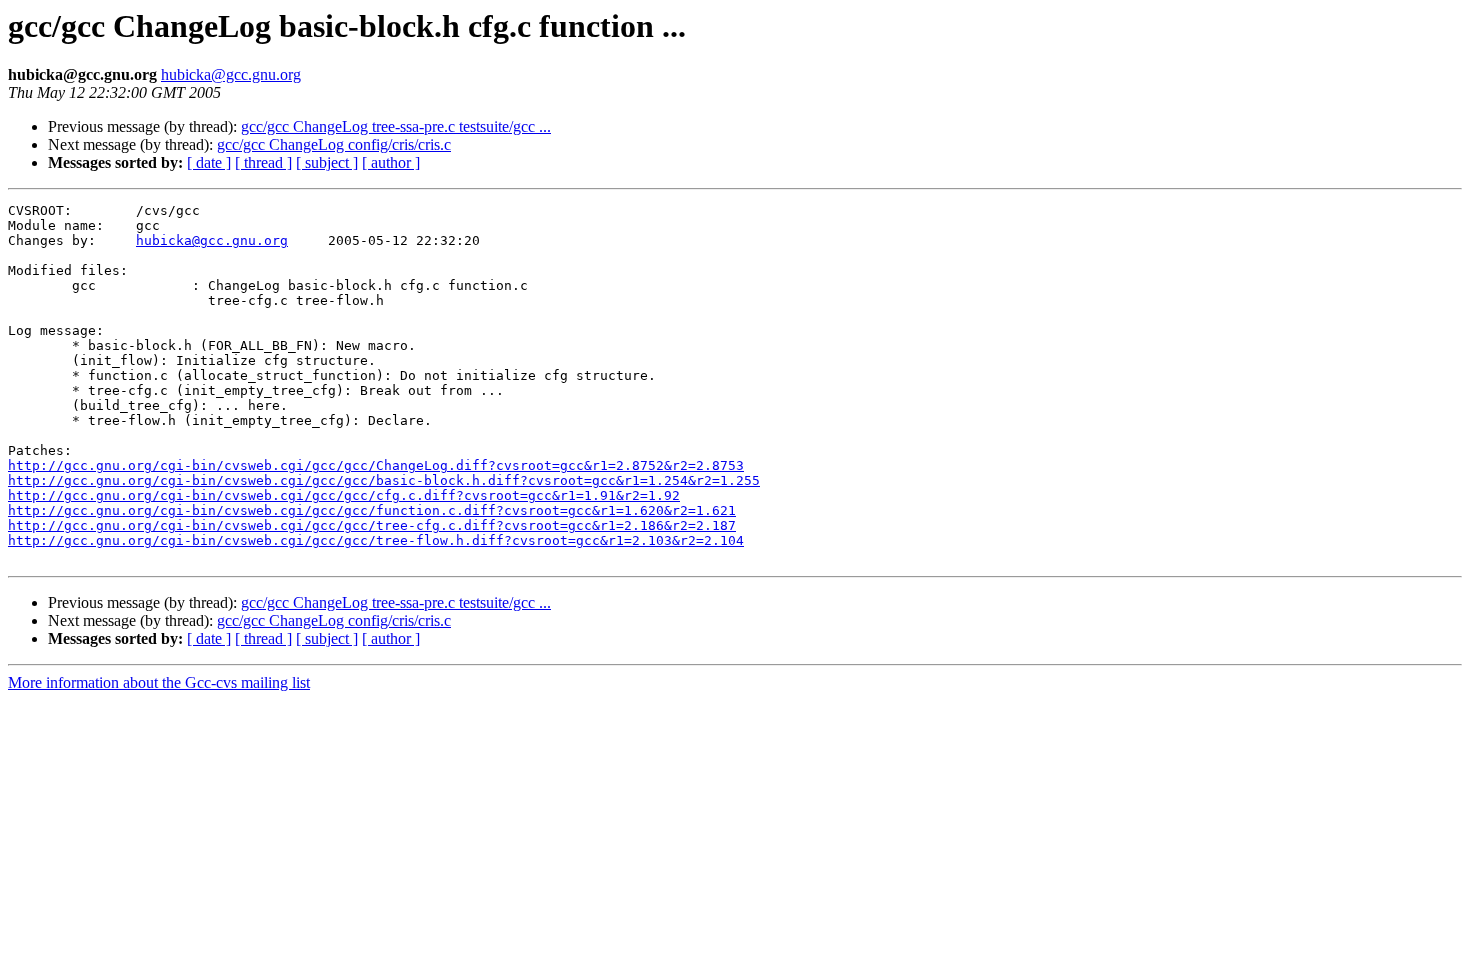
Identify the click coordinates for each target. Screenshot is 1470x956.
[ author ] (391, 162)
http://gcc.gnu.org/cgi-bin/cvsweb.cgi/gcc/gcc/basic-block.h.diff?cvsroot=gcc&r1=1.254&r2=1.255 (384, 480)
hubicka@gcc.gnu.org (231, 74)
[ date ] (209, 162)
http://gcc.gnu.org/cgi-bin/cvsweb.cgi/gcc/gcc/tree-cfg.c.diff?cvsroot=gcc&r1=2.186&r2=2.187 (372, 525)
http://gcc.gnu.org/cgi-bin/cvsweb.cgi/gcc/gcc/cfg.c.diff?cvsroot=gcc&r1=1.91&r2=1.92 (344, 495)
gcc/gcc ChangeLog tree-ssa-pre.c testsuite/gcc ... (396, 126)
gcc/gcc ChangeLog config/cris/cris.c (334, 144)
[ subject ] (327, 162)
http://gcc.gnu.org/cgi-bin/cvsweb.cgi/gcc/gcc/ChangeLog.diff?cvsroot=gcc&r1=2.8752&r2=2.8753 (376, 465)
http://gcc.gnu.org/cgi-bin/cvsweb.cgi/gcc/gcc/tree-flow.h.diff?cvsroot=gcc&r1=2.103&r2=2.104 (376, 540)
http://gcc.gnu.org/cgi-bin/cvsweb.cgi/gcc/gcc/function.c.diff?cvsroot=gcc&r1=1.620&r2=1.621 (372, 510)
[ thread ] (263, 162)
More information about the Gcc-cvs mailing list (159, 682)
